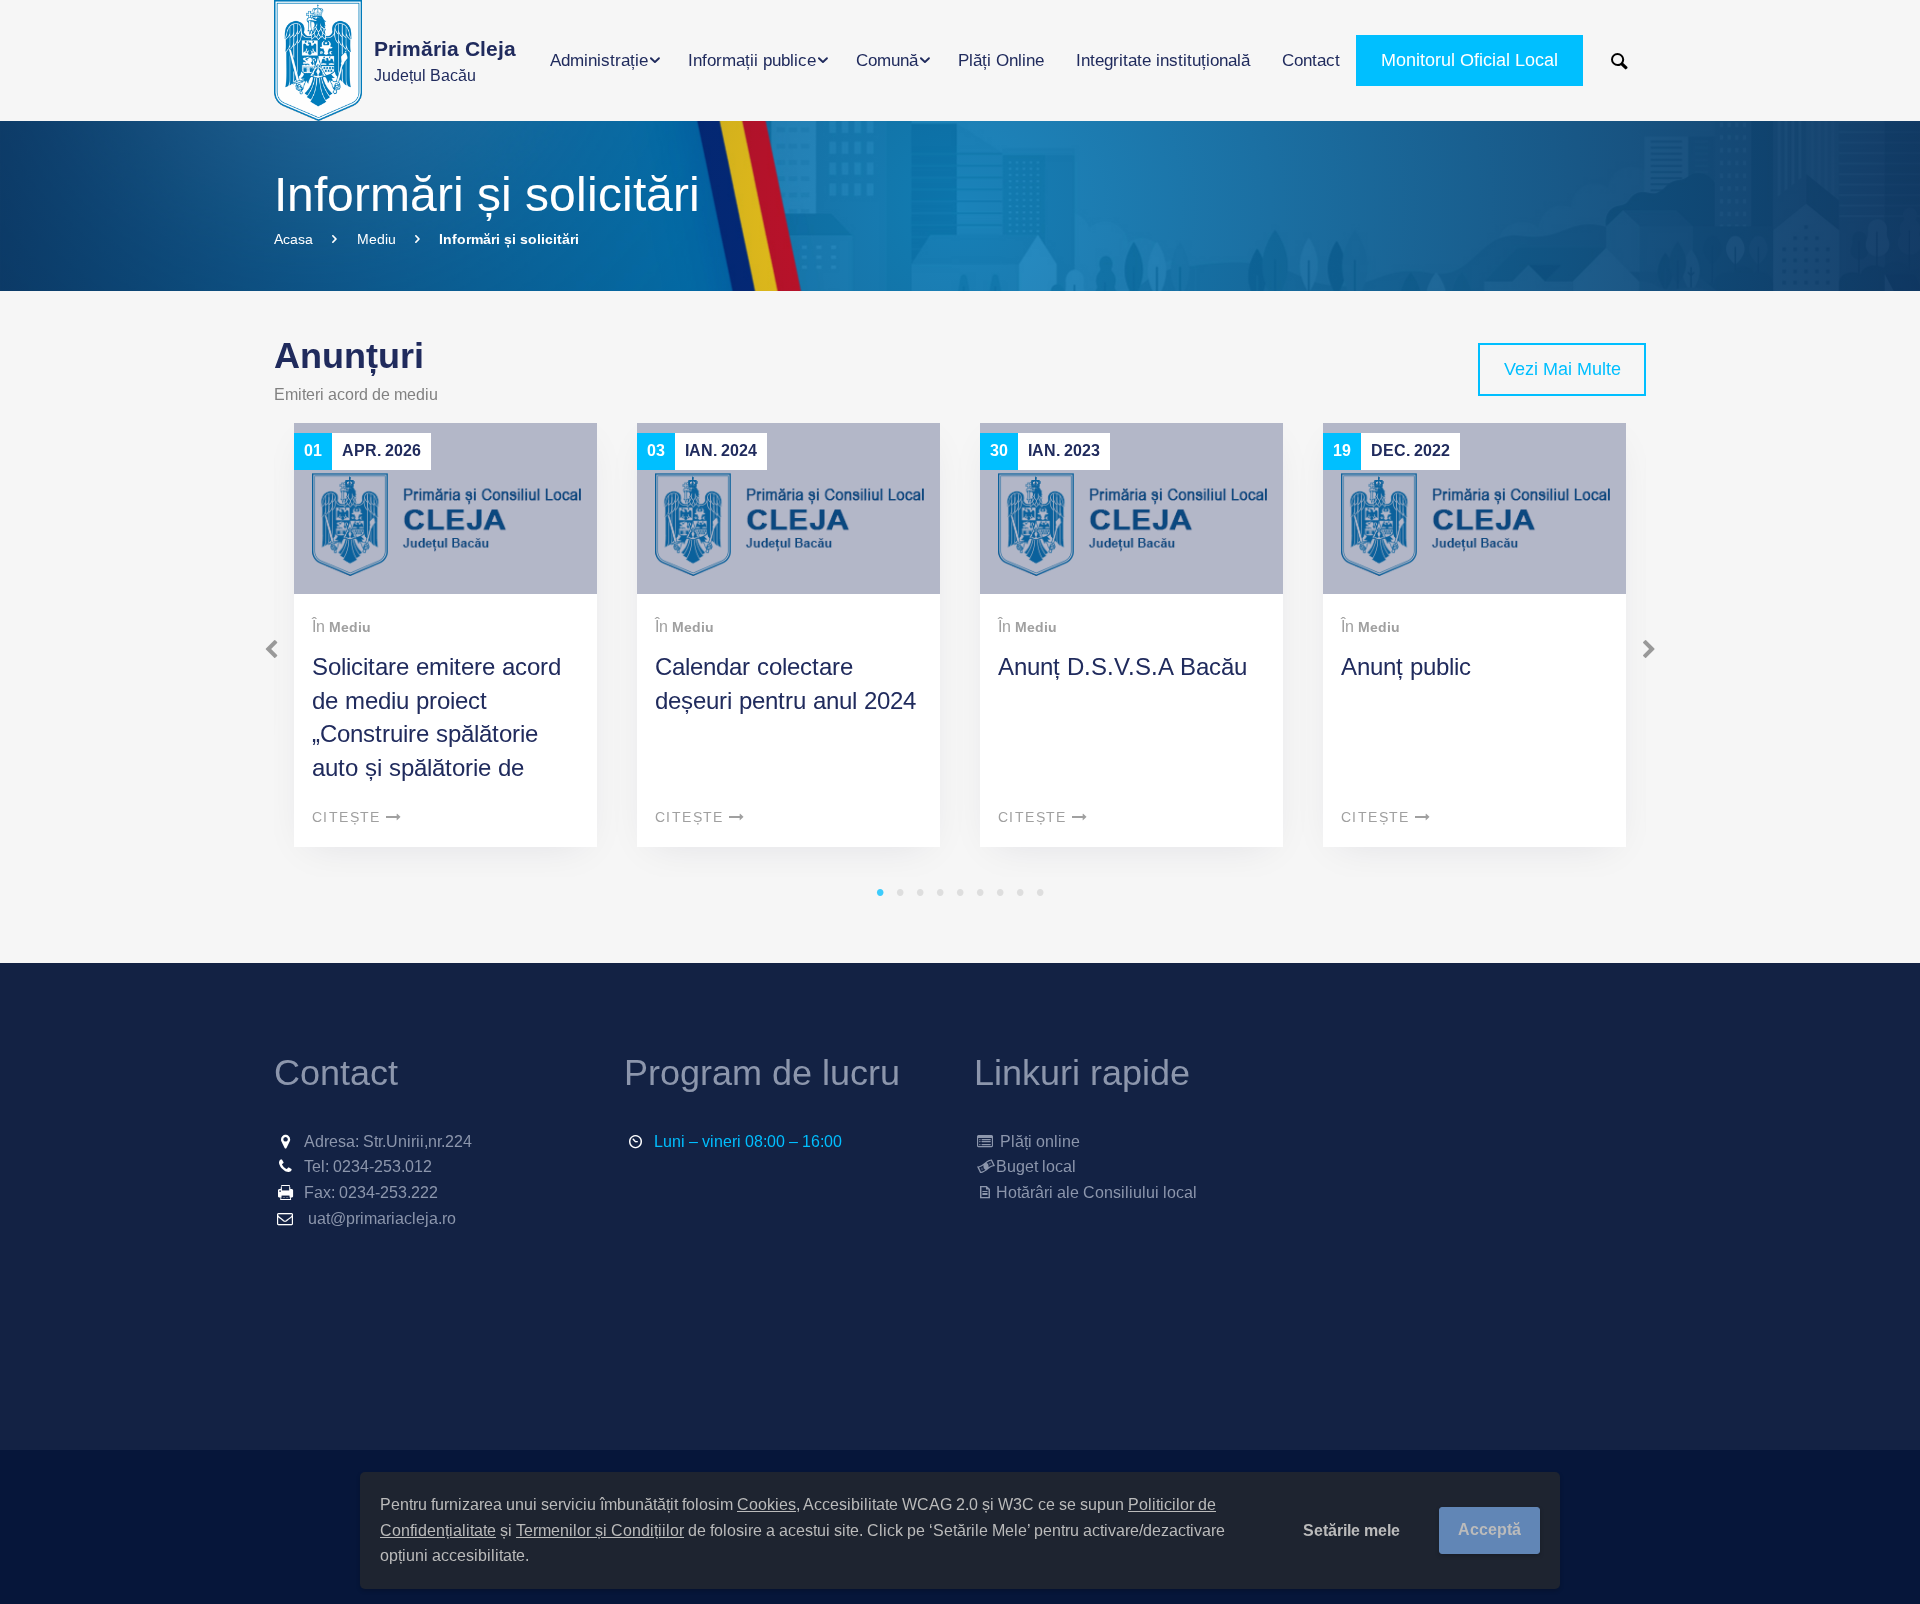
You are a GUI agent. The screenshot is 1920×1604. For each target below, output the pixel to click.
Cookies (766, 1504)
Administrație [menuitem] (599, 60)
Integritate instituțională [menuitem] (1163, 60)
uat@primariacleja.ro (382, 1218)
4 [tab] (940, 892)
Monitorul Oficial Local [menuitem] (1469, 60)
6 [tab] (980, 892)
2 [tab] (900, 892)
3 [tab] (920, 892)
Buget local (1036, 1166)
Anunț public (1406, 666)
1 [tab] (880, 892)
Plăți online (1038, 1141)
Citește (346, 817)
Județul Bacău (445, 60)
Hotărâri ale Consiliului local (1096, 1192)
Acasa (293, 239)
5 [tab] (960, 892)
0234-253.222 (388, 1192)
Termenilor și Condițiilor (600, 1530)
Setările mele (1351, 1530)
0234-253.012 (382, 1166)
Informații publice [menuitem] (752, 60)
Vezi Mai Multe (1562, 369)
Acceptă (1489, 1529)
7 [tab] (1000, 892)
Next (1649, 650)
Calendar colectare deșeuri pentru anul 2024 (785, 683)
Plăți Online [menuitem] (1001, 60)
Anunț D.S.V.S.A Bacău (1122, 666)
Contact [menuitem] (1311, 60)
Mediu (376, 239)
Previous (271, 650)
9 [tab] (1040, 892)
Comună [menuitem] (887, 60)
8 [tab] (1020, 892)
